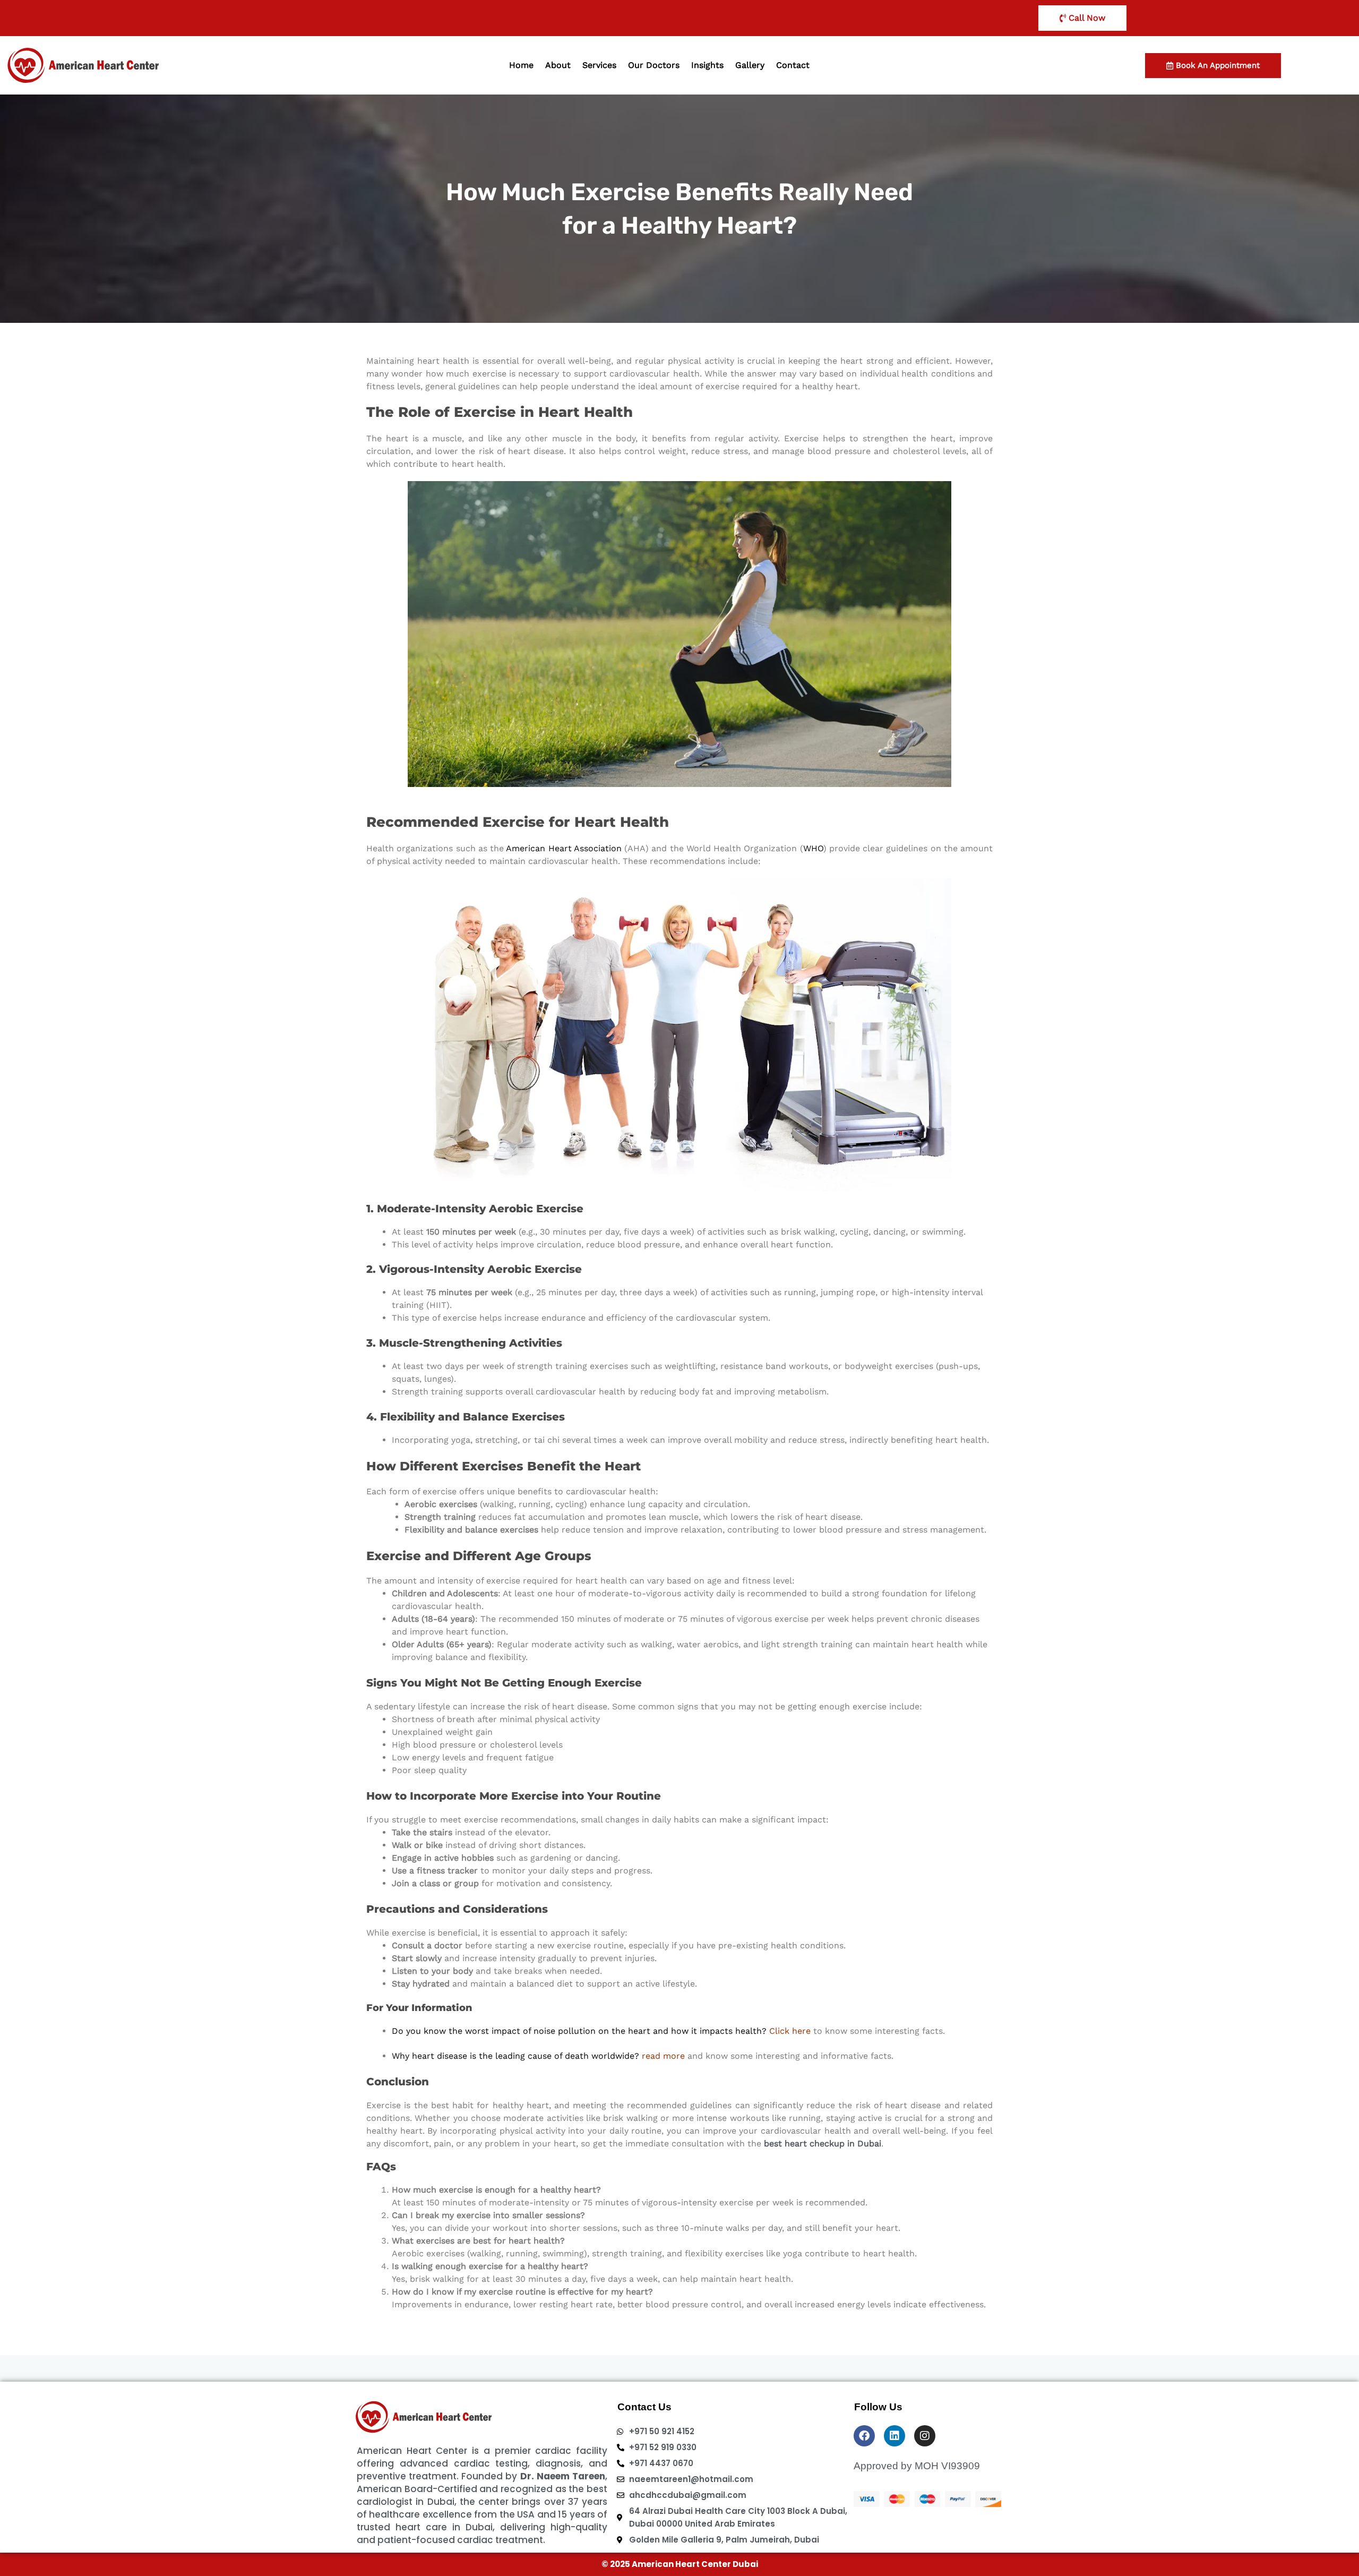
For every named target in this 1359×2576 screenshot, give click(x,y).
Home (521, 65)
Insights (707, 65)
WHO (813, 848)
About (558, 65)
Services (599, 65)
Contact (793, 65)
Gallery (750, 65)
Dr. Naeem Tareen (563, 2476)
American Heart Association (564, 848)
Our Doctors (654, 65)
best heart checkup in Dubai (823, 2143)
